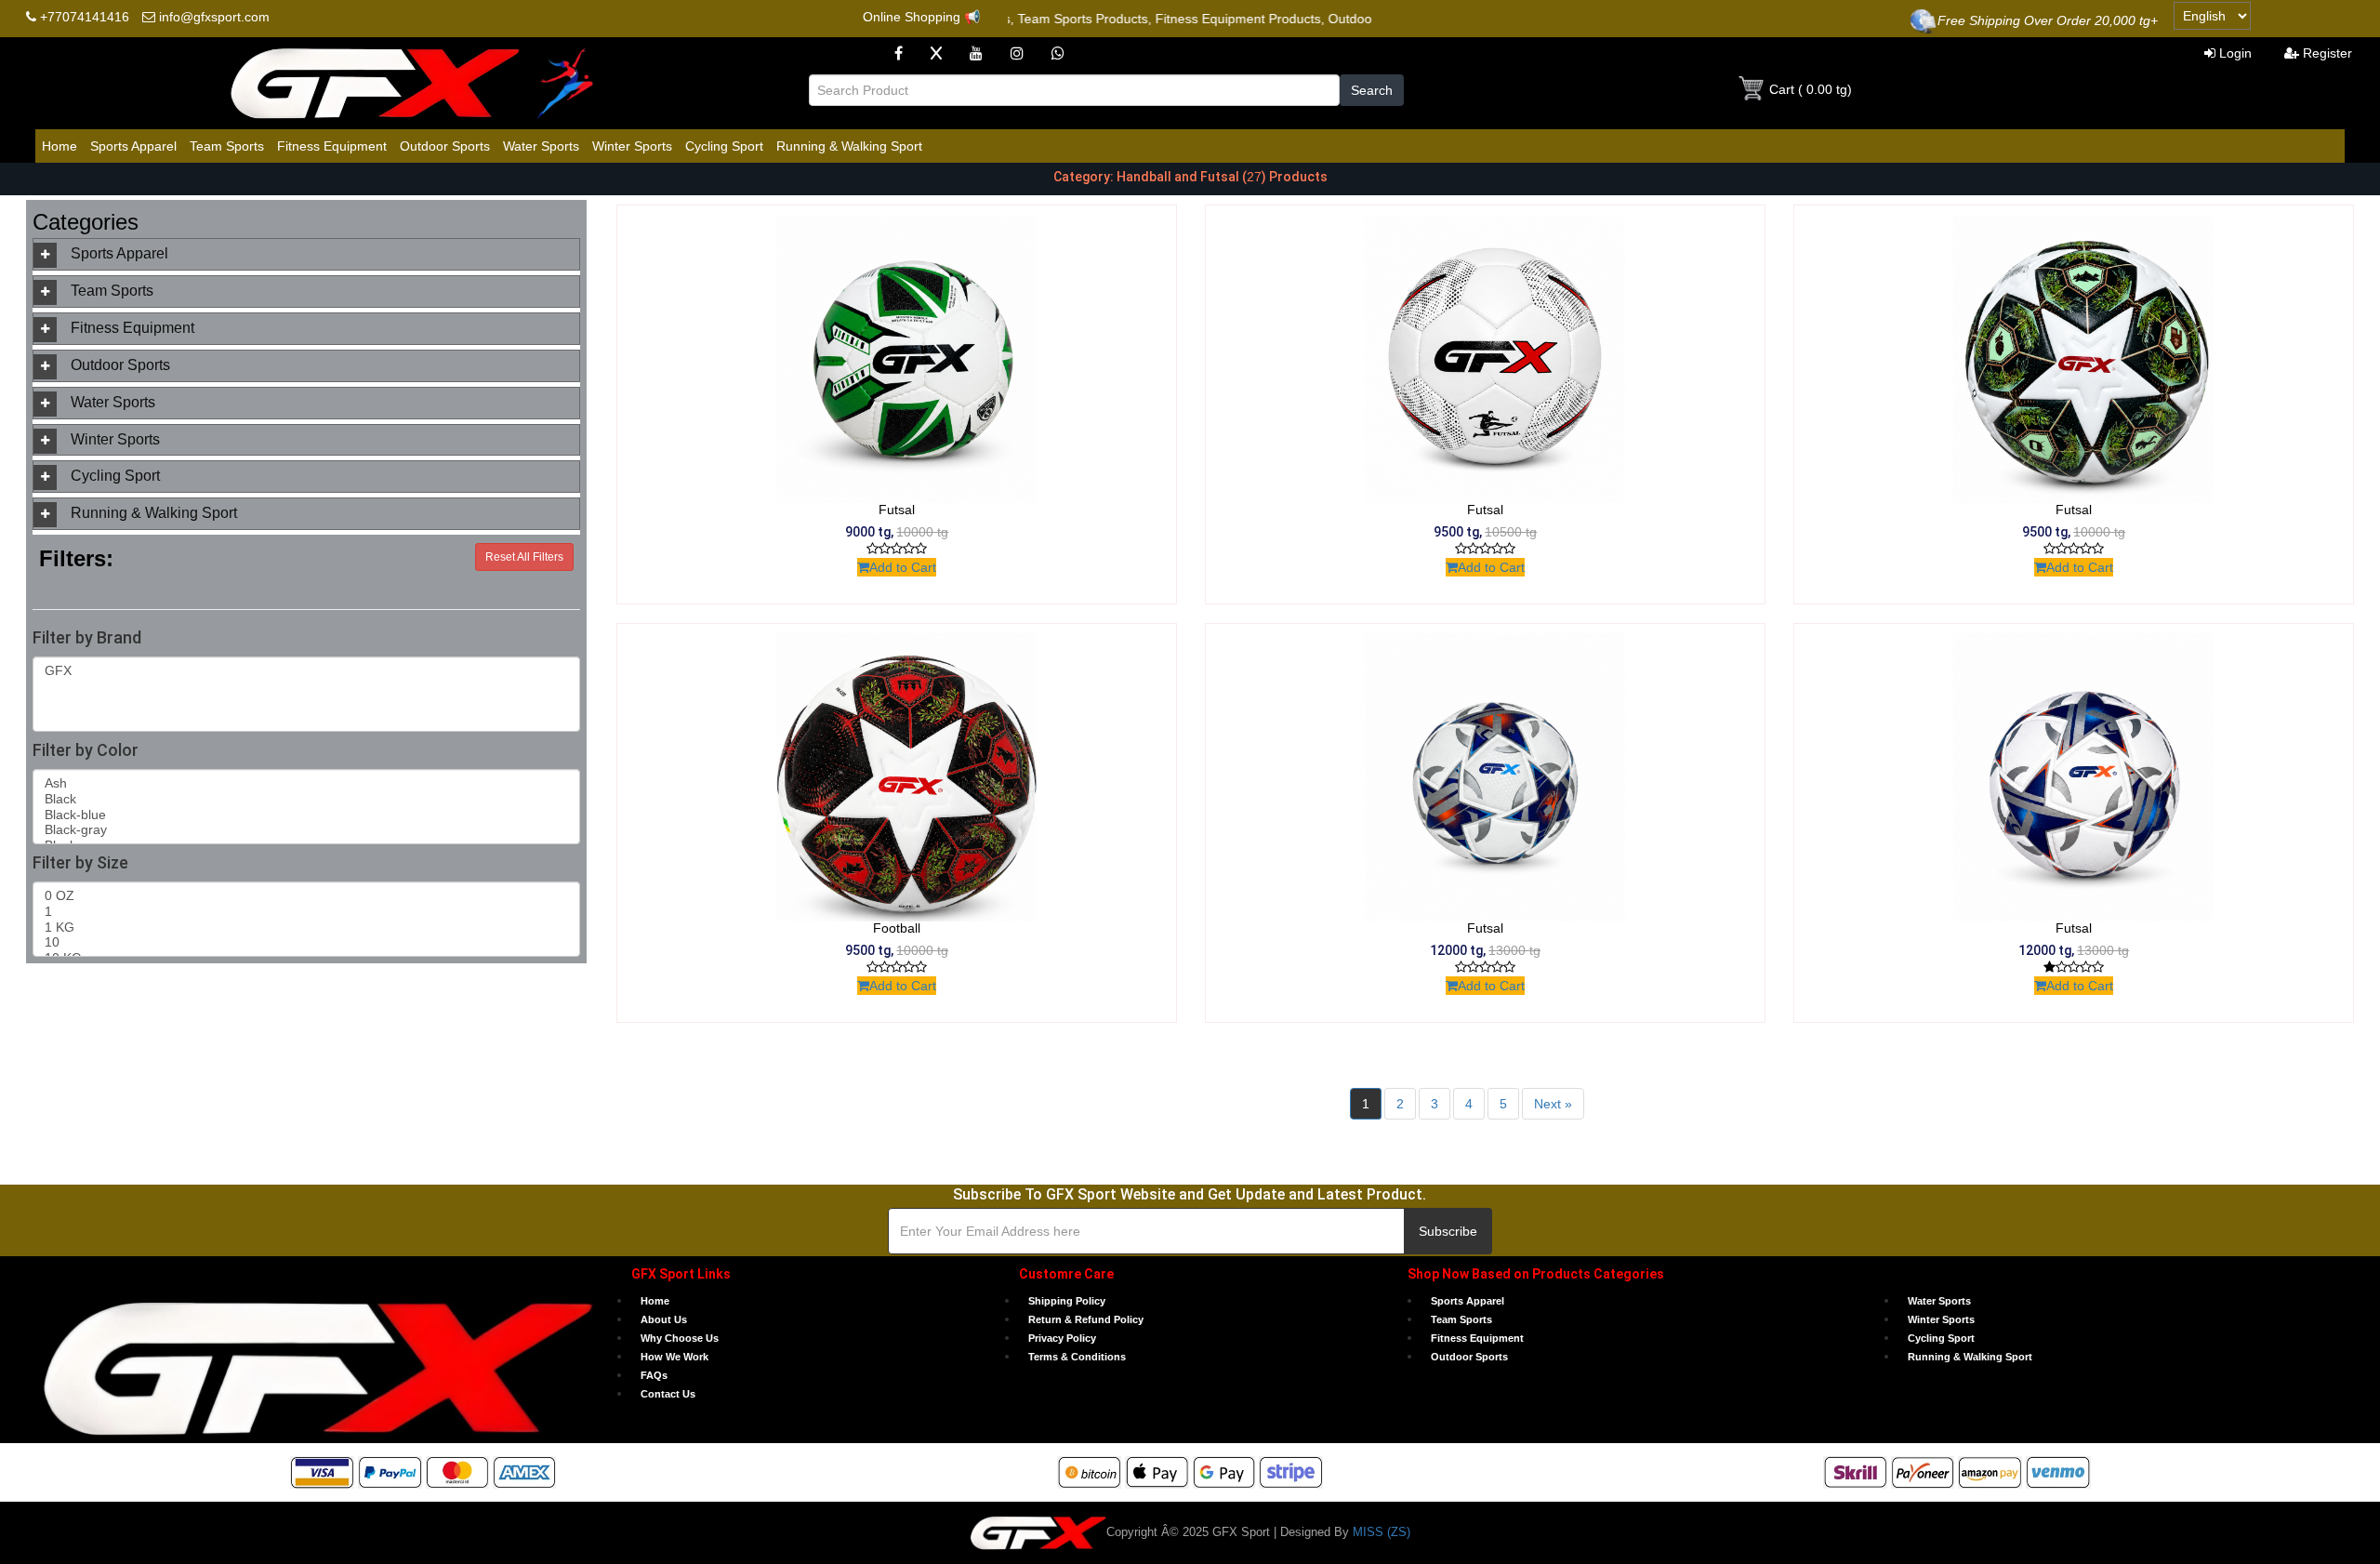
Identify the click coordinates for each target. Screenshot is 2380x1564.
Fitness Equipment (332, 146)
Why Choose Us (680, 1338)
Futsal (897, 510)
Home (59, 146)
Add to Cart (903, 567)
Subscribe (1448, 1231)
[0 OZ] (307, 896)
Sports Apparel (133, 146)
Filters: (76, 558)
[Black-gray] (307, 830)
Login (2234, 53)
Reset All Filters (524, 557)
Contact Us (668, 1394)
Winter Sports (632, 146)
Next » (1553, 1104)
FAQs (654, 1375)
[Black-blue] (307, 815)
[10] (307, 942)
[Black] (307, 799)
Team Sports (227, 146)
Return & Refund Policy (1086, 1319)
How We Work (674, 1357)
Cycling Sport (724, 146)
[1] (307, 912)
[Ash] (307, 783)
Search (1372, 90)
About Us (664, 1319)
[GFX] (307, 671)
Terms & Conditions (1077, 1357)
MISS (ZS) (1380, 1532)
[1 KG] (307, 928)
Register (2326, 53)
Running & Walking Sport (849, 146)
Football (897, 928)
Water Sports (541, 146)
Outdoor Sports (445, 146)
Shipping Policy (1067, 1301)
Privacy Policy (1062, 1338)
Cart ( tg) (1809, 89)
